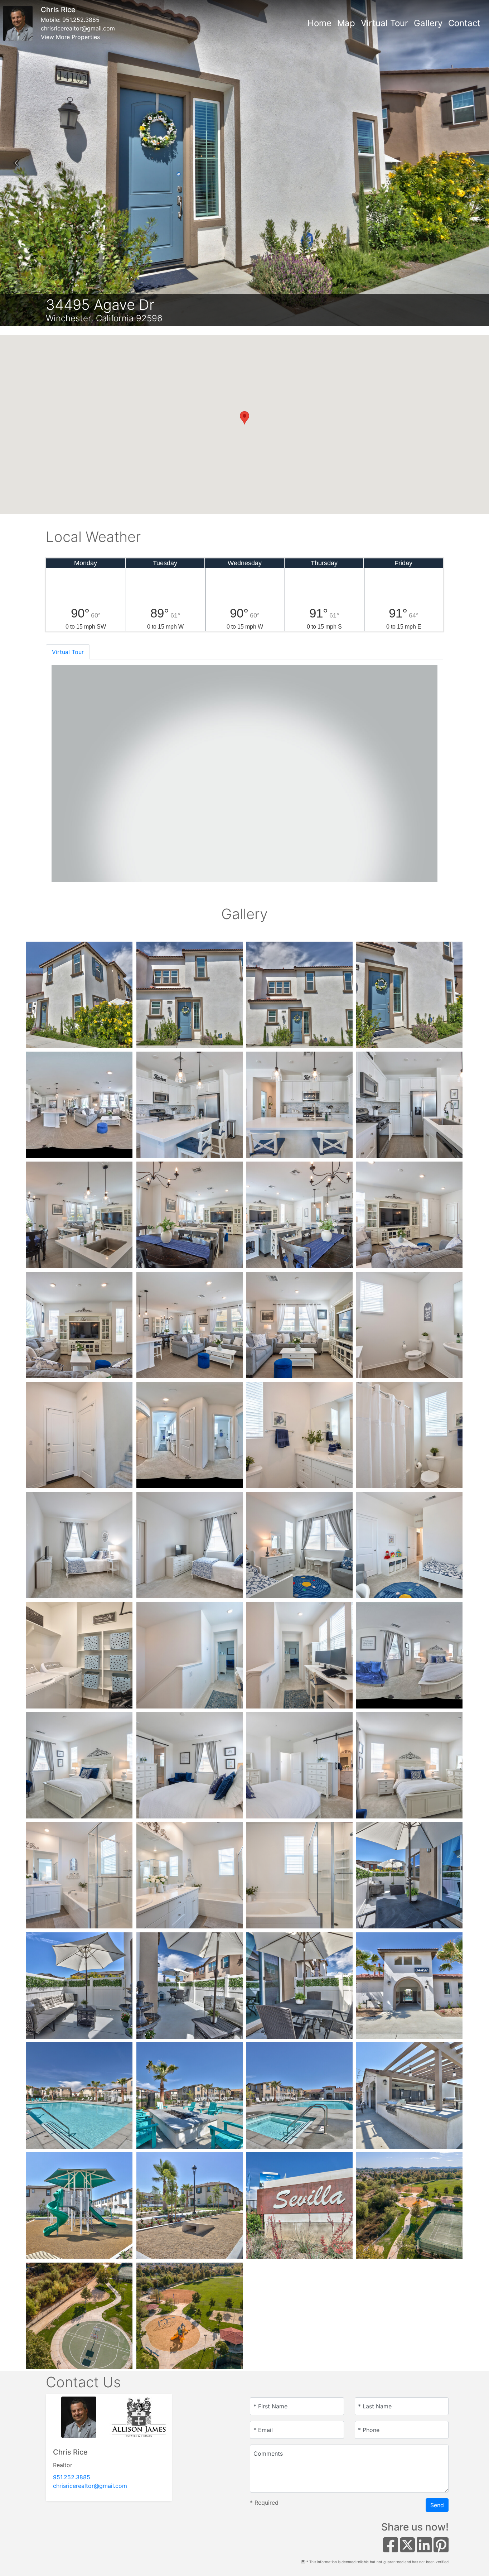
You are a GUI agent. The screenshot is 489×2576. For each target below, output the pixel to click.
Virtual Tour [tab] (68, 652)
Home (319, 23)
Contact (464, 23)
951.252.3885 (81, 20)
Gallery (428, 23)
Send (437, 2505)
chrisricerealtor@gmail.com (78, 28)
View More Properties (70, 37)
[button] (16, 163)
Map (346, 23)
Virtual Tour (384, 23)
